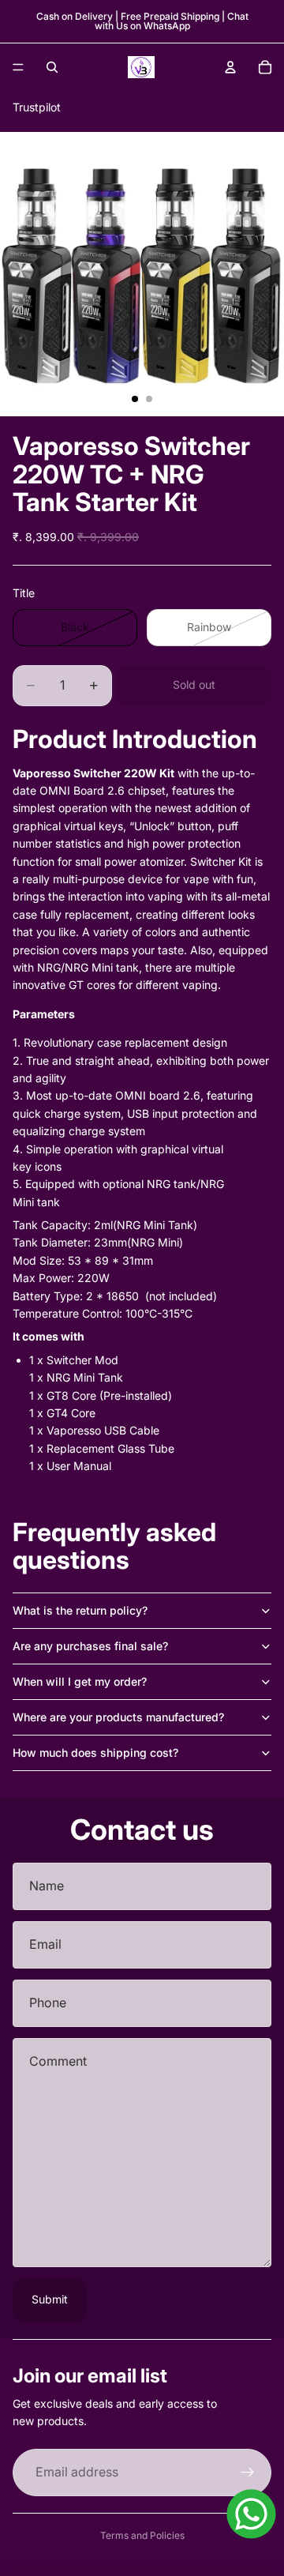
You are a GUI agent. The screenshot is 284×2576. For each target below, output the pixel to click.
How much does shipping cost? (95, 1752)
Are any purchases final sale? (90, 1646)
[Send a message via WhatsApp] (251, 2514)
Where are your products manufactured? (118, 1717)
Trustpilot (37, 107)
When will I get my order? (80, 1681)
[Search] (52, 67)
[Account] (230, 67)
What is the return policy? (80, 1610)
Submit (50, 2299)
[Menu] (18, 67)
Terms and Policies (142, 2535)
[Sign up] (248, 2473)
